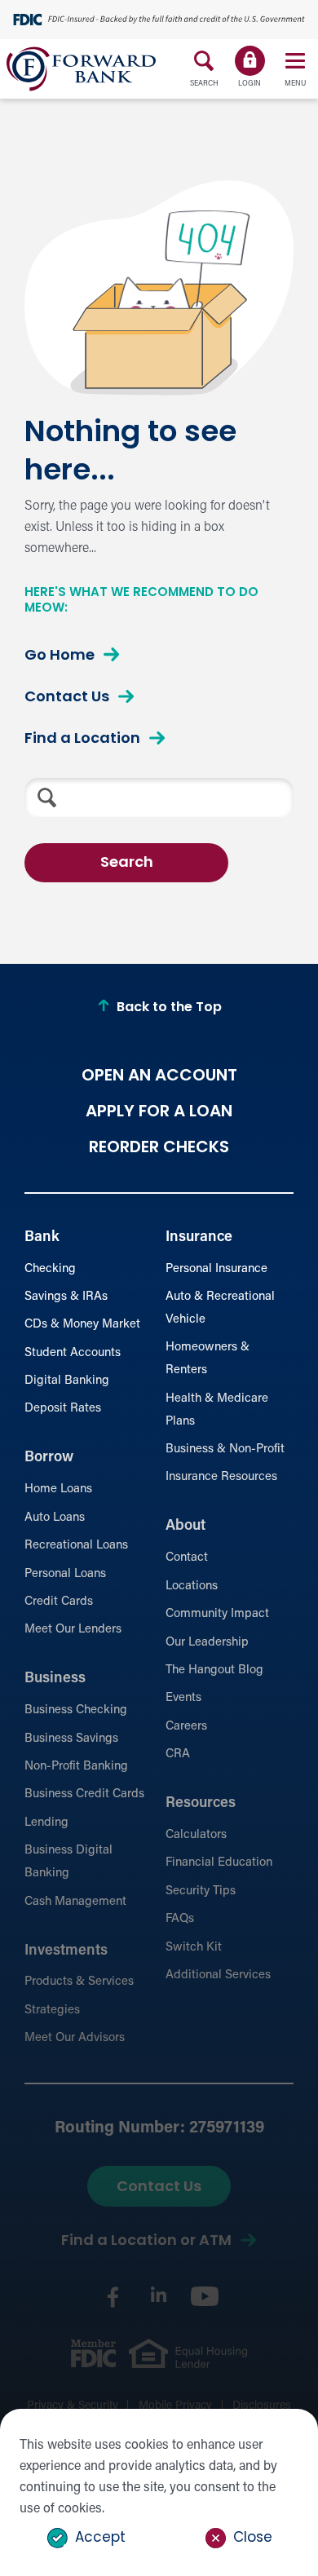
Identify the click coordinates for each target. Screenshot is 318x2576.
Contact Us (67, 698)
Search (127, 864)
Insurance (199, 1238)
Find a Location (82, 740)
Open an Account (159, 1076)
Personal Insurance (216, 1269)
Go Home (60, 656)
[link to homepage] (81, 69)
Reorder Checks (159, 1148)
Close (253, 2538)
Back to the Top (169, 1008)
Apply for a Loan (159, 1112)
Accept (100, 2538)
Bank (42, 1238)
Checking (50, 1269)
